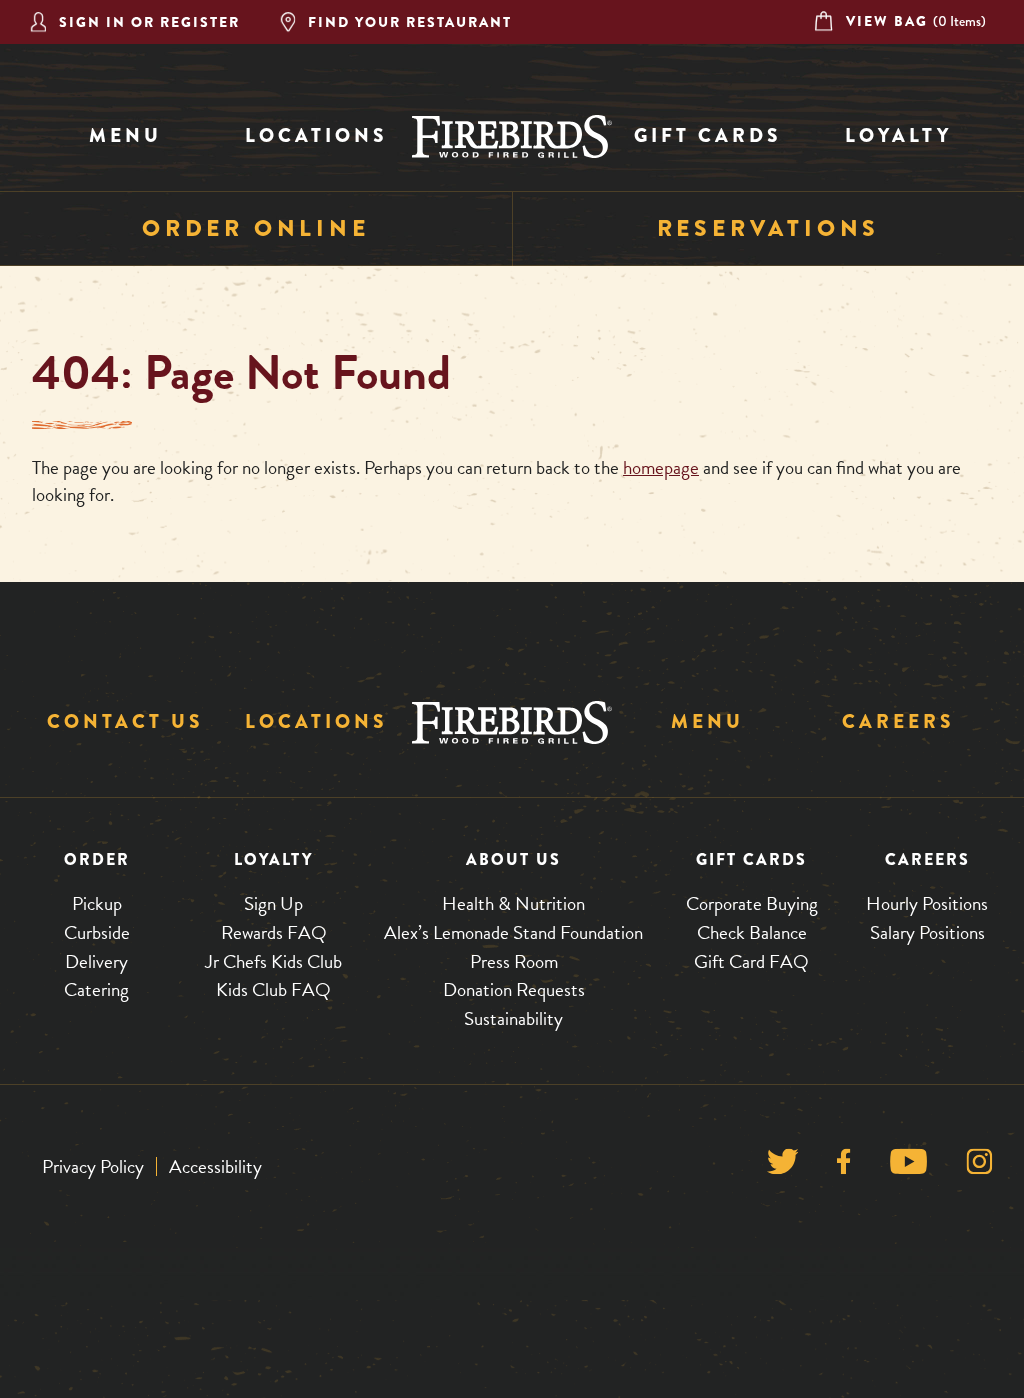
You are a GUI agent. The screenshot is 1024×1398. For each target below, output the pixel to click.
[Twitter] (782, 1166)
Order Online (256, 228)
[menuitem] (125, 136)
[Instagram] (979, 1166)
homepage (661, 467)
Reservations (769, 228)
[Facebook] (843, 1166)
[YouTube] (908, 1166)
